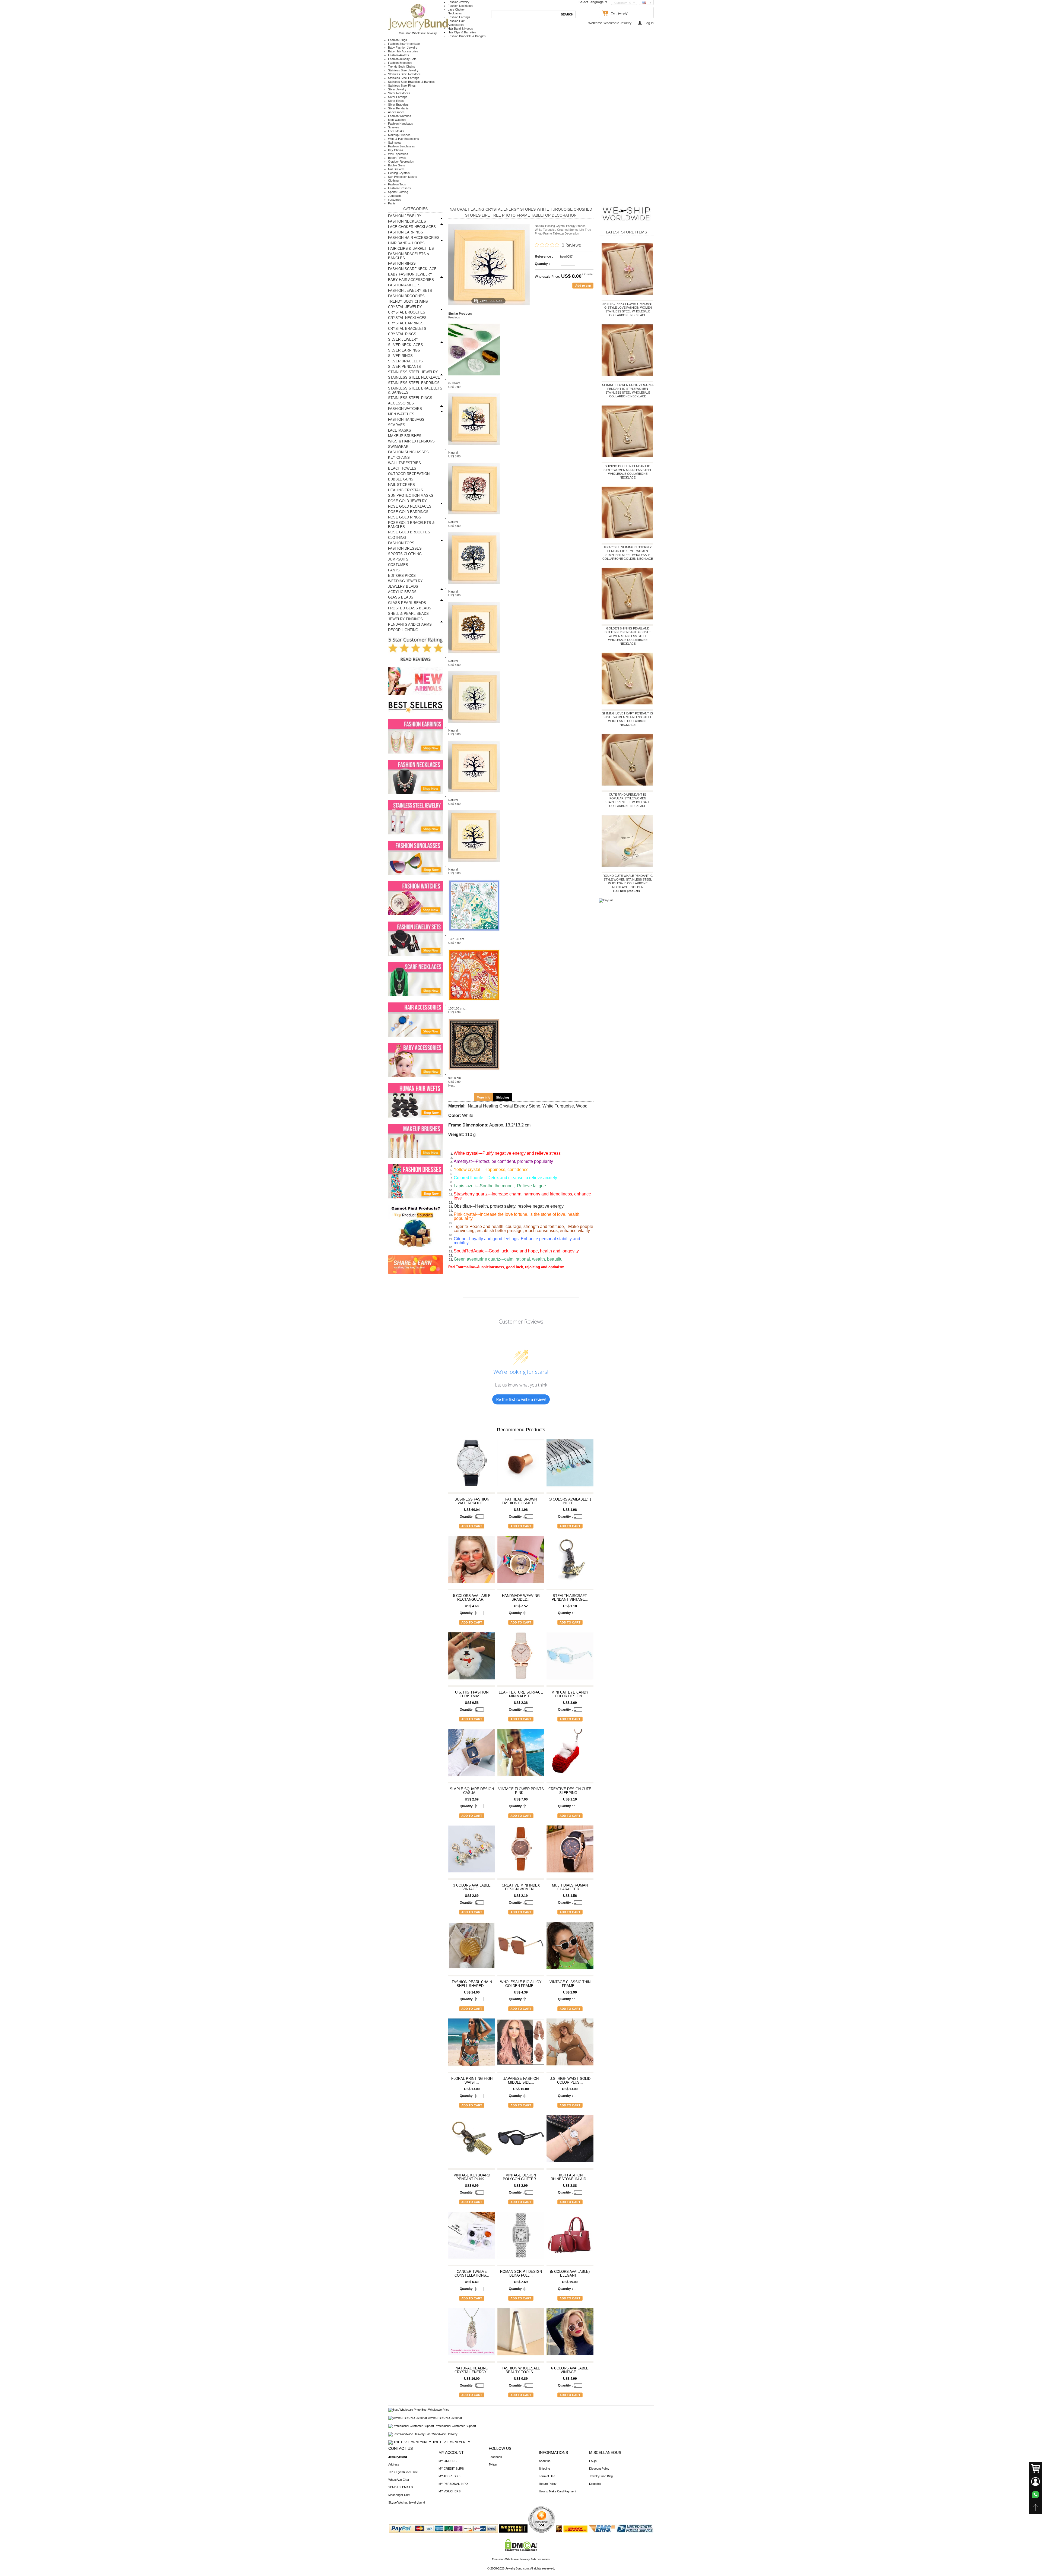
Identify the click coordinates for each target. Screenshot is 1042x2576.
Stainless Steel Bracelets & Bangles (411, 82)
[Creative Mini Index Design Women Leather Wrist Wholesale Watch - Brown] (521, 1852)
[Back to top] (1035, 2508)
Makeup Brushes (399, 135)
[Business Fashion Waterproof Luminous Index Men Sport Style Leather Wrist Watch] (472, 1465)
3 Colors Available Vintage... (472, 1887)
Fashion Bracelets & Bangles (467, 36)
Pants (392, 203)
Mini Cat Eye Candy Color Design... (570, 1694)
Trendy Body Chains (402, 67)
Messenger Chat (399, 2495)
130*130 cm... (457, 939)
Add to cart (472, 1526)
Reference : (544, 257)
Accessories (396, 112)
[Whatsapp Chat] (1035, 2495)
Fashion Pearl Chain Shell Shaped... (472, 1984)
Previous (454, 317)
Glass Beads (401, 597)
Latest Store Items (626, 232)
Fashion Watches (400, 116)
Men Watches (397, 120)
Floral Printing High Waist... (472, 2081)
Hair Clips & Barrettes (462, 32)
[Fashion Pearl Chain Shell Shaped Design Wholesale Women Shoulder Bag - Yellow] (472, 1948)
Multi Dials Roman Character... (570, 1887)
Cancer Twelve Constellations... (472, 2274)
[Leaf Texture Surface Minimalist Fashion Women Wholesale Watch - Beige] (521, 1658)
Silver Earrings (398, 97)
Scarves (394, 127)
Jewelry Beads (403, 586)
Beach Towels (397, 158)
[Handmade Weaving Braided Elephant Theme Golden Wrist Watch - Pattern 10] (521, 1562)
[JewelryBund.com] (418, 29)
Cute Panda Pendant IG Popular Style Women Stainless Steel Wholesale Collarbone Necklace (628, 800)
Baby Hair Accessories (403, 51)
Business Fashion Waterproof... (472, 1501)
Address (394, 2464)
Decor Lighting (403, 630)
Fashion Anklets (398, 55)
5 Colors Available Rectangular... (472, 1598)
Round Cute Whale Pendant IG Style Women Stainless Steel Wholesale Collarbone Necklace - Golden (628, 881)
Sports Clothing (398, 192)
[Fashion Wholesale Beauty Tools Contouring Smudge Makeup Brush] (521, 2334)
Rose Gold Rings (405, 517)
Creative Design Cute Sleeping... (570, 1791)
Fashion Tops (397, 184)
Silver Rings (396, 101)
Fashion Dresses (399, 188)
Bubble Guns (397, 165)
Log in (649, 23)
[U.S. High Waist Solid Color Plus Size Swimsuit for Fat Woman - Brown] (570, 2045)
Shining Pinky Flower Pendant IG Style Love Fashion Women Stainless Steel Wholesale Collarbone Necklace (628, 309)
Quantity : (542, 264)
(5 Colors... (456, 383)
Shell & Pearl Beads (408, 614)
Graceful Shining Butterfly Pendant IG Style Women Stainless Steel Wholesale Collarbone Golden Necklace (628, 553)
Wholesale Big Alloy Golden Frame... (521, 1984)
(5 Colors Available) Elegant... (570, 2274)
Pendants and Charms (410, 624)
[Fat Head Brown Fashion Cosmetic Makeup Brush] (521, 1465)
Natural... (454, 452)
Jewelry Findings (405, 619)
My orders (447, 2461)
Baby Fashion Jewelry (403, 48)
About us (545, 2461)
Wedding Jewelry (405, 581)
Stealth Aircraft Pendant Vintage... (570, 1598)
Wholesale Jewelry (617, 23)
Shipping (503, 1097)
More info (484, 1097)
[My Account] (1035, 2482)
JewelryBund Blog (601, 2476)
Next (451, 1086)
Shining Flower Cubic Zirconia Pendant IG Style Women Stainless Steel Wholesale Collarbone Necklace (628, 391)
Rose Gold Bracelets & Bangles (411, 525)
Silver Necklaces (399, 93)
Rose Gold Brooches (409, 532)
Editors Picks (402, 576)
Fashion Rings (398, 40)
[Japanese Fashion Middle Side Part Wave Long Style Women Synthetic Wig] (521, 2045)
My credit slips (451, 2469)
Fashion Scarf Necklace (404, 44)
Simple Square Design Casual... (472, 1791)
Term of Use (547, 2476)
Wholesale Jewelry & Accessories (528, 2559)
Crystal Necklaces (407, 318)
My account (451, 2452)
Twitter (493, 2464)
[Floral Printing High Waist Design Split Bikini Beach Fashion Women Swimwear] (472, 2045)
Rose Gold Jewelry (407, 501)
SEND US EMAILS (401, 2487)
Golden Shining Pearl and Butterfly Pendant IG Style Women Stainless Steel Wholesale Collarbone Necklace (628, 636)
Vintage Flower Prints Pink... (521, 1791)
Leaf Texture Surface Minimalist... (521, 1694)
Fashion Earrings (459, 17)
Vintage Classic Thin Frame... (570, 1984)
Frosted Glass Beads (410, 608)
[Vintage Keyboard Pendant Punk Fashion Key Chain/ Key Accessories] (472, 2141)
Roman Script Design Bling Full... (521, 2274)
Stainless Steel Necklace (404, 74)
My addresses (450, 2476)
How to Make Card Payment (557, 2491)
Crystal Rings (402, 334)
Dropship (595, 2484)
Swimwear (395, 143)
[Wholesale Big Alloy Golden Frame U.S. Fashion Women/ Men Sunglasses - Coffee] (521, 1948)
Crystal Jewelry (405, 307)
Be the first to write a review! (521, 1399)
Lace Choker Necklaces (412, 227)
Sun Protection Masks (403, 177)
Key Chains (396, 150)
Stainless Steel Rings (402, 86)
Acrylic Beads (402, 592)
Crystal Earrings (406, 323)
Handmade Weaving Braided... (521, 1598)
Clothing (393, 181)
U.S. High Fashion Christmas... (472, 1694)
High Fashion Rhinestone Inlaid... (570, 2177)
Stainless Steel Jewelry (403, 70)
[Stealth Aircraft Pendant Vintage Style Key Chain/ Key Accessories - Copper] (570, 1562)
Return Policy (548, 2484)
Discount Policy (599, 2469)
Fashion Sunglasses (401, 146)
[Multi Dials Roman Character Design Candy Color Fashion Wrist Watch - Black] (570, 1852)
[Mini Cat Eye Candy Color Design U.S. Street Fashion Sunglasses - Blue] (570, 1658)
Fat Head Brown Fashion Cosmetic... (521, 1501)
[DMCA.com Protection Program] (521, 2550)
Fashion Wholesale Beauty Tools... (521, 2370)
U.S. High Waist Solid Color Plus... (570, 2081)
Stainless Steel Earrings (404, 78)
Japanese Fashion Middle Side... (521, 2081)
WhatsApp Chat (399, 2480)
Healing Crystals (399, 173)
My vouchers (449, 2491)
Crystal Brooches (407, 312)
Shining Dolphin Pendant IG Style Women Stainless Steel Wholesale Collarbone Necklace (628, 472)
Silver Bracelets (398, 105)
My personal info (453, 2484)
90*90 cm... (456, 1078)
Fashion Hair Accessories (414, 238)
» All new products (626, 891)
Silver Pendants (398, 108)
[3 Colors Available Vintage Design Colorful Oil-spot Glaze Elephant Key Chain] (472, 1852)
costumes (395, 200)
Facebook (495, 2457)
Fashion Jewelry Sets (402, 59)
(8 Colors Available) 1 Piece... (570, 1501)
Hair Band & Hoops (460, 29)
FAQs (593, 2461)
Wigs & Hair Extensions (404, 139)
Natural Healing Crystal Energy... (472, 2370)
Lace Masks (396, 131)
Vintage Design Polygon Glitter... (521, 2177)
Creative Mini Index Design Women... (521, 1887)
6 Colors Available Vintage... (570, 2370)
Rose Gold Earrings (408, 512)
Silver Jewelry (397, 89)
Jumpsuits (395, 196)
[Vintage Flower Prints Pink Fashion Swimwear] (521, 1755)
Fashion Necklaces (460, 6)
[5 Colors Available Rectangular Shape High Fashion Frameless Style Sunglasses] (472, 1562)
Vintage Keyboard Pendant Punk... (472, 2177)
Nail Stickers (396, 169)
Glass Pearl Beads (407, 603)
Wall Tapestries (398, 154)
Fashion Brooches (400, 63)
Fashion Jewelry (459, 2)
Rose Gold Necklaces (410, 506)
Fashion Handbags (401, 124)
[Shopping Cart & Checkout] (1035, 2469)
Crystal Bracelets (407, 329)
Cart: (614, 13)
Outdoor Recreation (401, 162)
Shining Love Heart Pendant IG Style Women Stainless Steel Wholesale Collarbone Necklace (628, 719)
